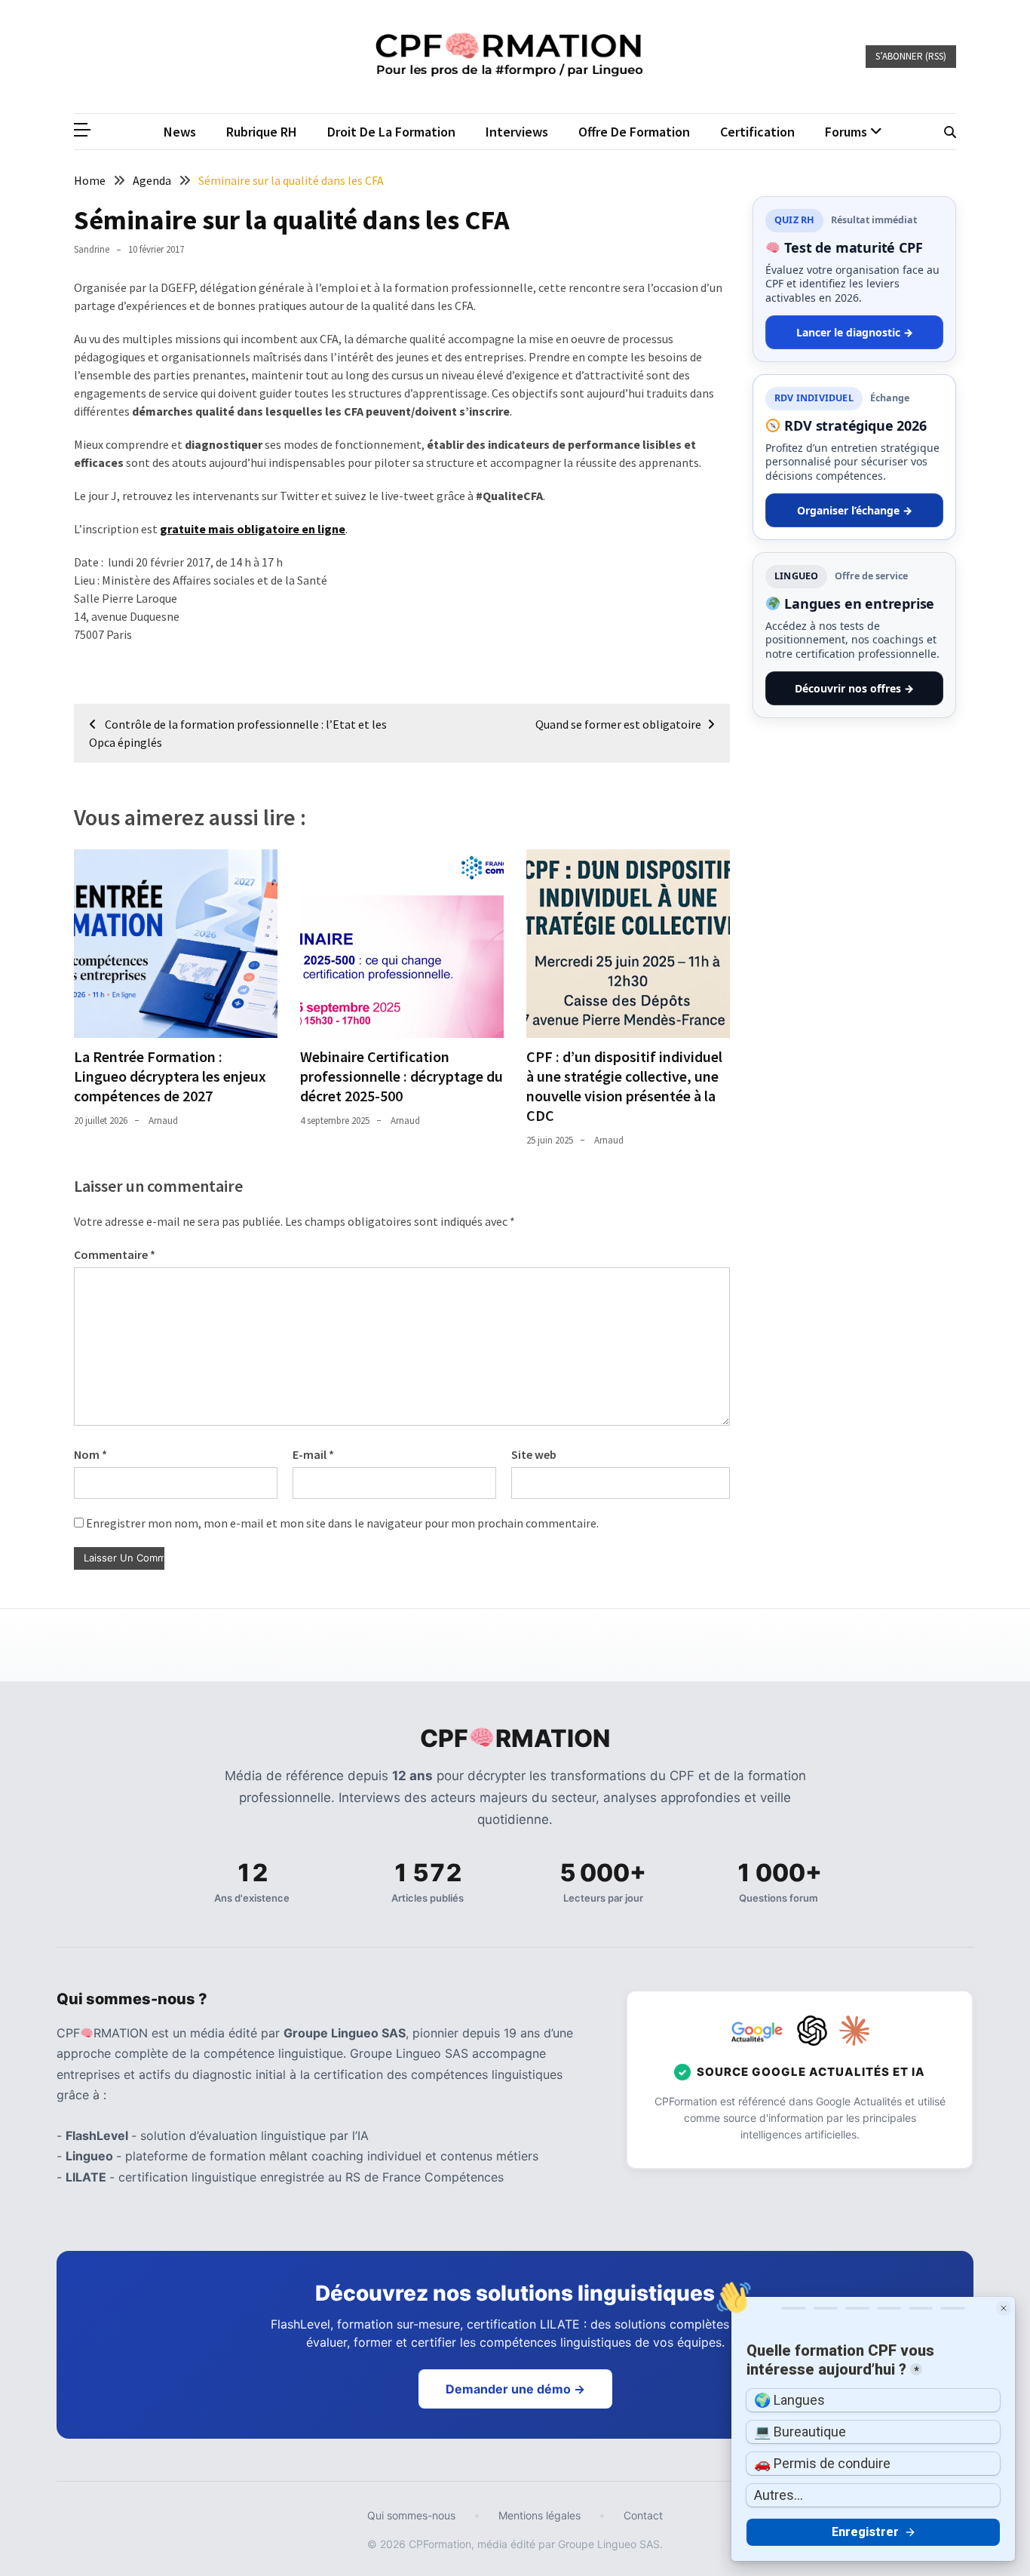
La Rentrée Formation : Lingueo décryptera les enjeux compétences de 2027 (170, 1076)
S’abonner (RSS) (911, 56)
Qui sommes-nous (411, 2515)
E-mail (313, 1454)
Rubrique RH (262, 132)
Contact (643, 2515)
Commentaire (115, 1254)
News (180, 132)
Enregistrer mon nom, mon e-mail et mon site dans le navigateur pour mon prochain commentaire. (342, 1523)
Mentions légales (540, 2515)
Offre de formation (634, 132)
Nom (90, 1454)
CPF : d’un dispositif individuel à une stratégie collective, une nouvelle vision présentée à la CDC (624, 1086)
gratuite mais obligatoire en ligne (253, 529)
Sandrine (92, 249)
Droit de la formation (391, 132)
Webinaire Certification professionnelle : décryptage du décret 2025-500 (402, 1076)
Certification (757, 132)
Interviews (517, 132)
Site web (534, 1454)
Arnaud (163, 1121)
